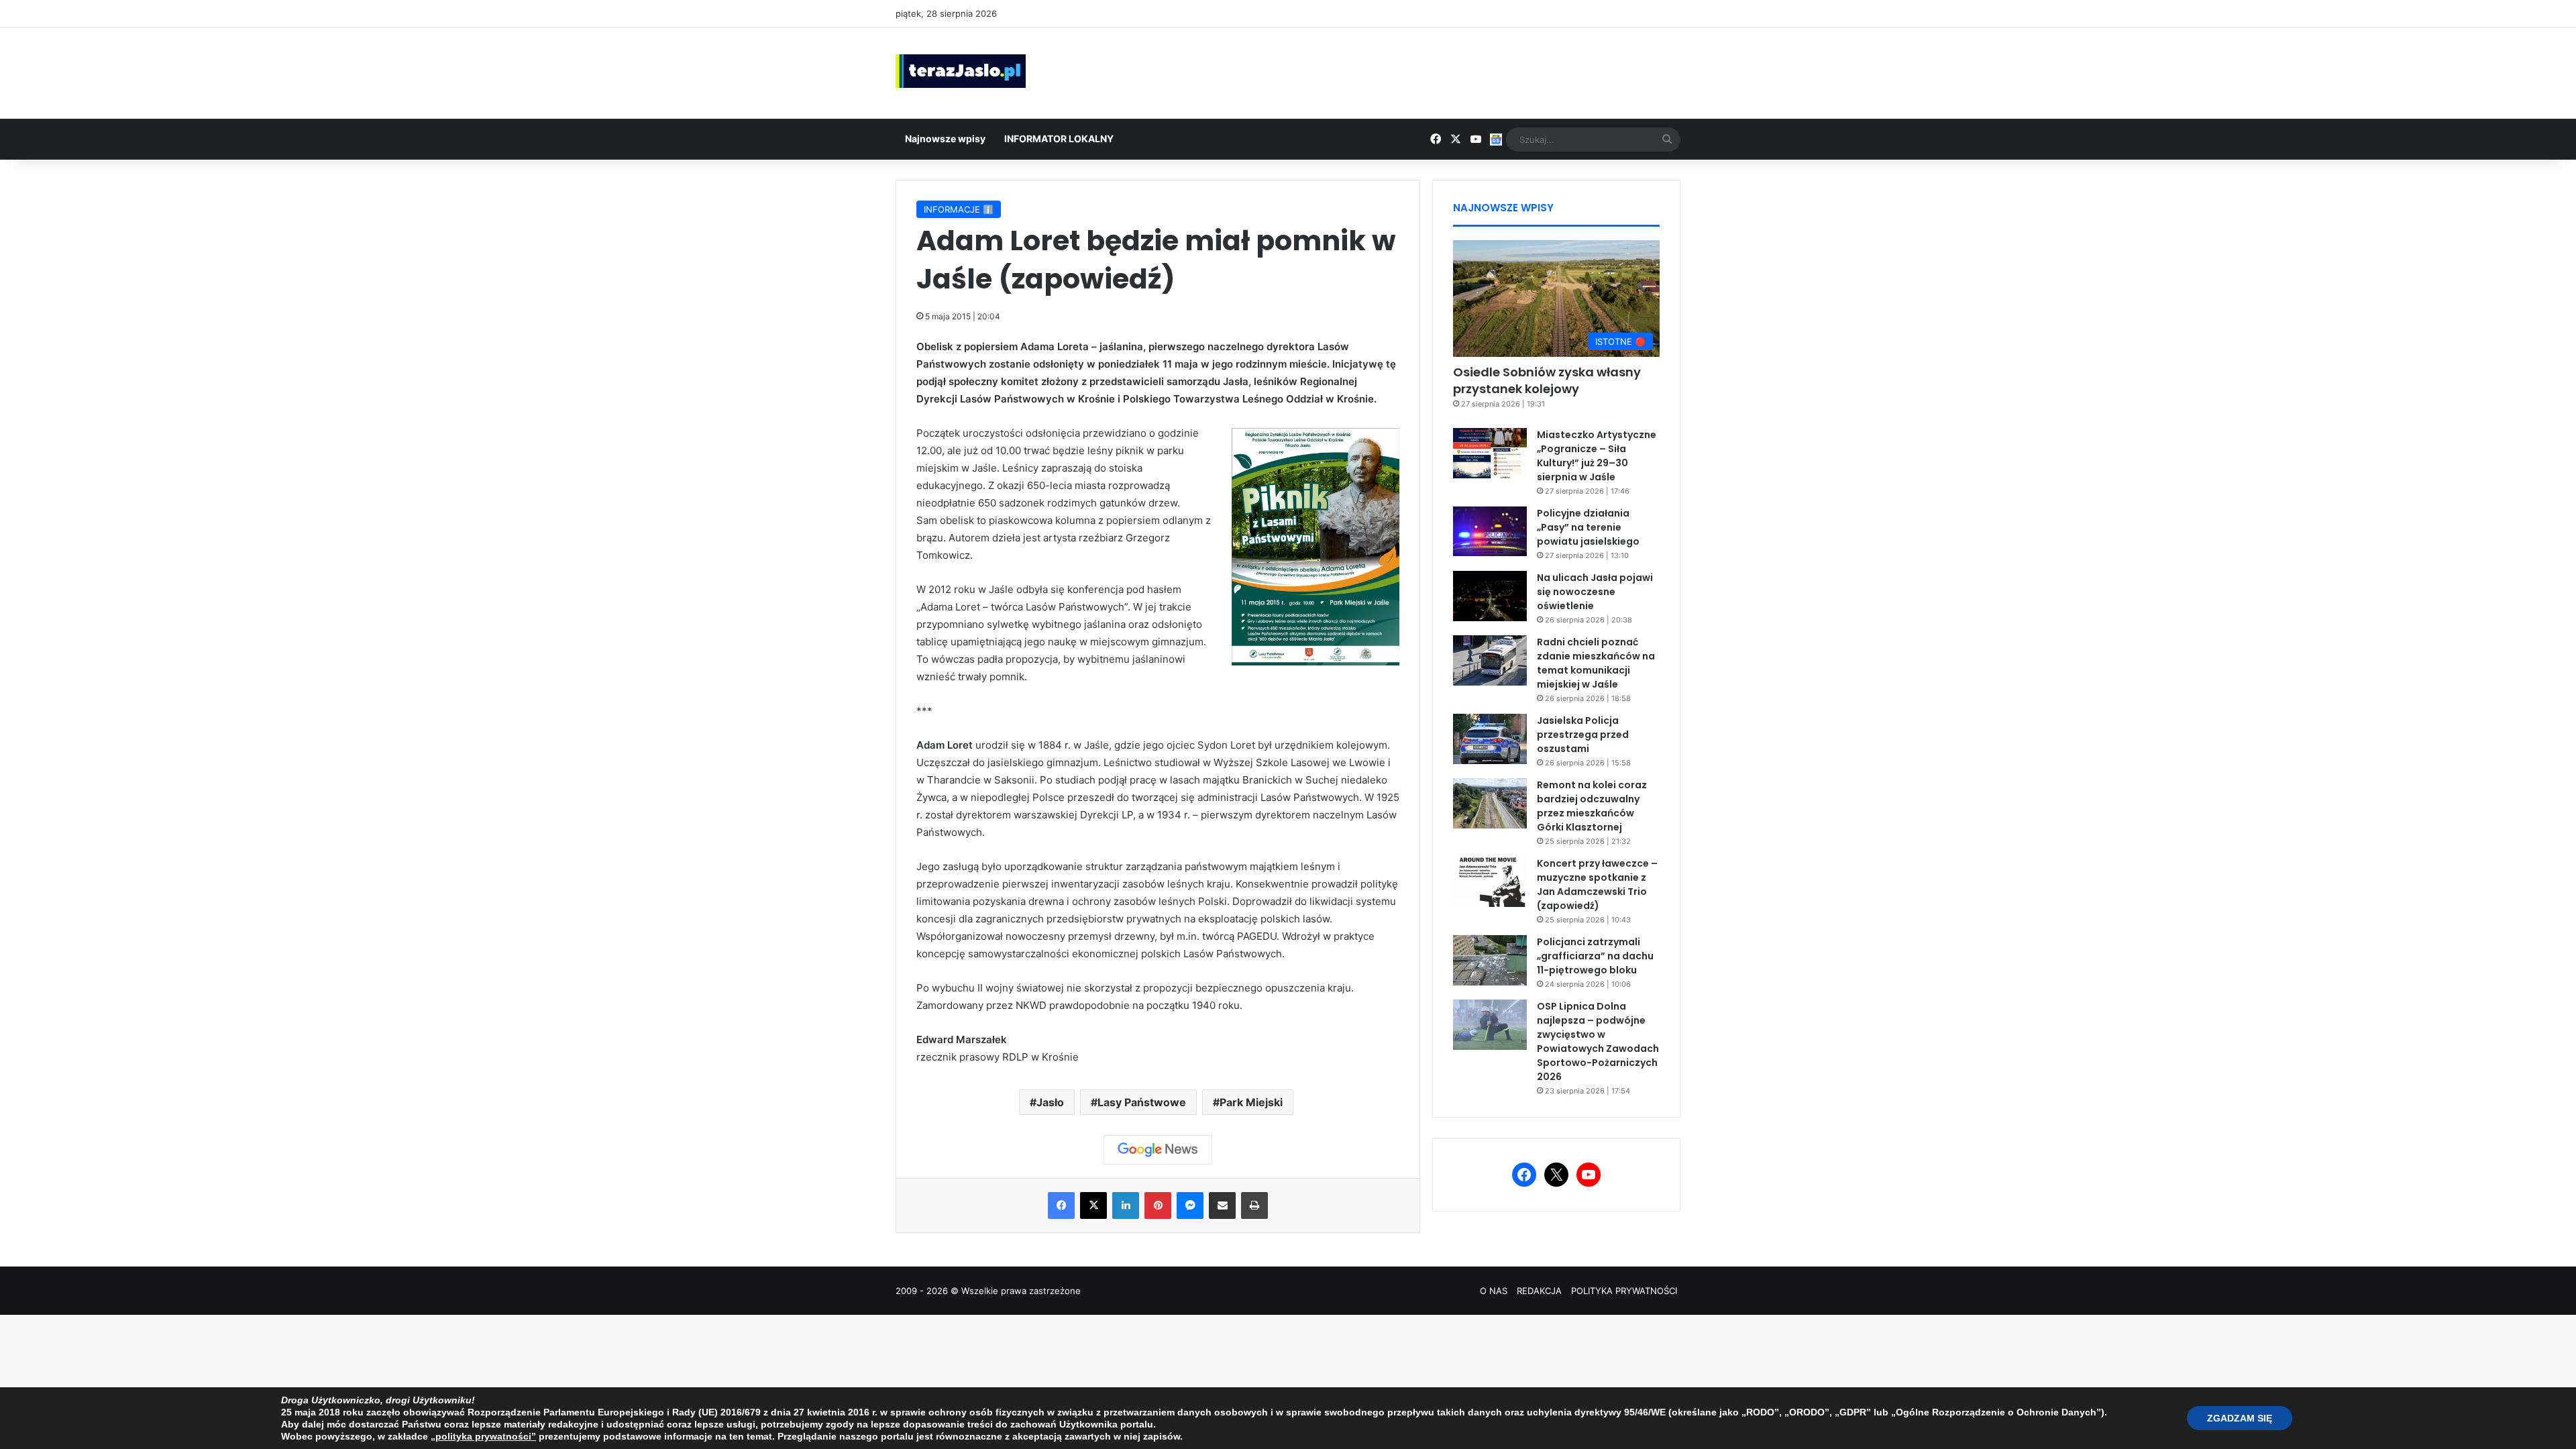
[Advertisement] (1422, 71)
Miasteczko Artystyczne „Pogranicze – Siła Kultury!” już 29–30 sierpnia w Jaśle (1597, 456)
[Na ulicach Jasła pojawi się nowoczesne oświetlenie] (1490, 596)
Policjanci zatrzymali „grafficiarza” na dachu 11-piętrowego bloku (1595, 956)
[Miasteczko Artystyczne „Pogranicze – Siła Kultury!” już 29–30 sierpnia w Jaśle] (1490, 453)
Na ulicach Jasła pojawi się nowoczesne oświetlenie (1595, 592)
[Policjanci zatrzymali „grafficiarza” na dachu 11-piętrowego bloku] (1490, 960)
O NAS (1494, 1291)
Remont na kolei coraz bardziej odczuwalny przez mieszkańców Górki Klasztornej (1592, 806)
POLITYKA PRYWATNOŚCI (1624, 1291)
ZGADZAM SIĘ (2240, 1418)
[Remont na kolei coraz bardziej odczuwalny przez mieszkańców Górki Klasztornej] (1490, 803)
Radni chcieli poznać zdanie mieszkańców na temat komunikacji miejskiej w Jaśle (1596, 663)
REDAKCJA (1539, 1291)
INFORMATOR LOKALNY (1059, 139)
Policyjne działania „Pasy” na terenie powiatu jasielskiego (1588, 527)
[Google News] (1158, 1150)
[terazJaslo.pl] (961, 71)
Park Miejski (1251, 1102)
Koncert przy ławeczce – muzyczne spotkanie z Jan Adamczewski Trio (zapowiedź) (1597, 884)
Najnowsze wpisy (945, 139)
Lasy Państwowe (1142, 1102)
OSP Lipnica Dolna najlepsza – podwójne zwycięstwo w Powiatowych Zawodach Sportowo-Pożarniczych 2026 (1598, 1041)
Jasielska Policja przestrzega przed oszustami (1583, 735)
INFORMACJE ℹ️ (959, 209)
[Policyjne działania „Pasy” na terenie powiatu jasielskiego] (1490, 531)
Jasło (1050, 1102)
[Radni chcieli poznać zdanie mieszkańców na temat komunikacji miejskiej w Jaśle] (1490, 660)
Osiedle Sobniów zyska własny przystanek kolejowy (1547, 380)
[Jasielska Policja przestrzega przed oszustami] (1490, 739)
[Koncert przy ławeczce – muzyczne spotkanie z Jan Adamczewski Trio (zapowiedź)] (1490, 882)
